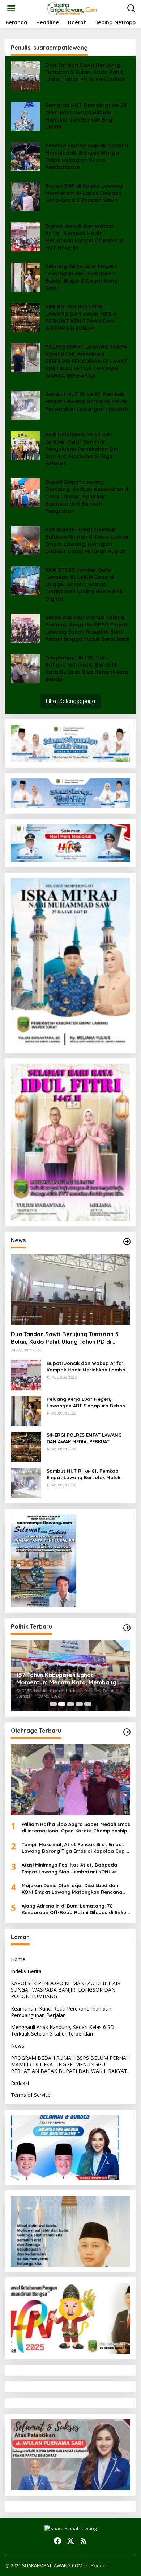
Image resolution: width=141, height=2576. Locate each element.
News (18, 2046)
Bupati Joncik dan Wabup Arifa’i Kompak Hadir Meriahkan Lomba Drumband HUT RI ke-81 (84, 237)
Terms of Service (31, 2095)
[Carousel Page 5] (88, 1704)
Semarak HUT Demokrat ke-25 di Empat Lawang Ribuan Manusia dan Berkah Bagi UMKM (86, 116)
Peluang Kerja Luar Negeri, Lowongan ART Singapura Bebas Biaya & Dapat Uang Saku (82, 277)
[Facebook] (57, 2541)
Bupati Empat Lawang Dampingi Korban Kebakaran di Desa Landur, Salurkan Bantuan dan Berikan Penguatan (87, 496)
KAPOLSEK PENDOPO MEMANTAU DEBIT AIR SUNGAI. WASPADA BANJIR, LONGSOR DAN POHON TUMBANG (66, 1990)
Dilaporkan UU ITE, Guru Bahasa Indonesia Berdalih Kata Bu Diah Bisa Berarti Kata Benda (87, 668)
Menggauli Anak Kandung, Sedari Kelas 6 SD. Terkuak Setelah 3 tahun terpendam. (63, 2030)
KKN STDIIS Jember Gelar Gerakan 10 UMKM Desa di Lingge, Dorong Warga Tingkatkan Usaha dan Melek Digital (84, 584)
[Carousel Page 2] (62, 1704)
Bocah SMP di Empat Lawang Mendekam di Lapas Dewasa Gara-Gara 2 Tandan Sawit (84, 193)
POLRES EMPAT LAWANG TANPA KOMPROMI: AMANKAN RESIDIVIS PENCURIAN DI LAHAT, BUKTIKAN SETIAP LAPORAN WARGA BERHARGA (87, 361)
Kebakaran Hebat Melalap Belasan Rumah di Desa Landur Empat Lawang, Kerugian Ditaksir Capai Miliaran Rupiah (87, 540)
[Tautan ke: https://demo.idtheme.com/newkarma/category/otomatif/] (127, 1242)
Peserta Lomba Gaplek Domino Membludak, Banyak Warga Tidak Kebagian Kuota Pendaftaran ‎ (87, 156)
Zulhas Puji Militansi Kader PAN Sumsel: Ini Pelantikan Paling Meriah (70, 1679)
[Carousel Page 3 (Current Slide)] (70, 1704)
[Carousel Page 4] (79, 1704)
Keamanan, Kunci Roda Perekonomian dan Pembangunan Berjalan (61, 2012)
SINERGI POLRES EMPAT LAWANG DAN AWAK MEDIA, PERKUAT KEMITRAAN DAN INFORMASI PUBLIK (82, 317)
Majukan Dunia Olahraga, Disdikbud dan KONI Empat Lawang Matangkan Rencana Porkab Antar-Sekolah (72, 1889)
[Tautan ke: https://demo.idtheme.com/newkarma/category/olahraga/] (127, 1732)
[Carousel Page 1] (53, 1704)
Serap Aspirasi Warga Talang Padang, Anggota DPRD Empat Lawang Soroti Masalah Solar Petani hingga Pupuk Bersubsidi (87, 628)
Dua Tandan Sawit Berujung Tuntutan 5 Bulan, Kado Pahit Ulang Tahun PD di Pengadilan (86, 72)
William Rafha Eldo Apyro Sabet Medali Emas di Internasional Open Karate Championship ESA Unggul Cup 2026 (76, 1828)
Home (18, 1959)
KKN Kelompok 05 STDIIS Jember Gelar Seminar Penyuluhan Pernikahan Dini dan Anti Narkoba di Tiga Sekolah (82, 449)
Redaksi (20, 2083)
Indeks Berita (26, 1971)
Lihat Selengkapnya (70, 701)
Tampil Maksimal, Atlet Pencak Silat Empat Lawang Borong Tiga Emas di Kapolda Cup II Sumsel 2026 (75, 1848)
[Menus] (11, 8)
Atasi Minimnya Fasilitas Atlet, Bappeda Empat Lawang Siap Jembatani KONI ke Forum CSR (69, 1868)
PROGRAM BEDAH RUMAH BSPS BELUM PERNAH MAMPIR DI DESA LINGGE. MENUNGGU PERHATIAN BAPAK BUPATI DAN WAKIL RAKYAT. (70, 2064)
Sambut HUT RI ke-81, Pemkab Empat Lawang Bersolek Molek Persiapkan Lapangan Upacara (87, 401)
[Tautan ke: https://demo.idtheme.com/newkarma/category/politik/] (127, 1628)
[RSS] (84, 2541)
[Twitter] (70, 2541)
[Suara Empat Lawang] (72, 8)
